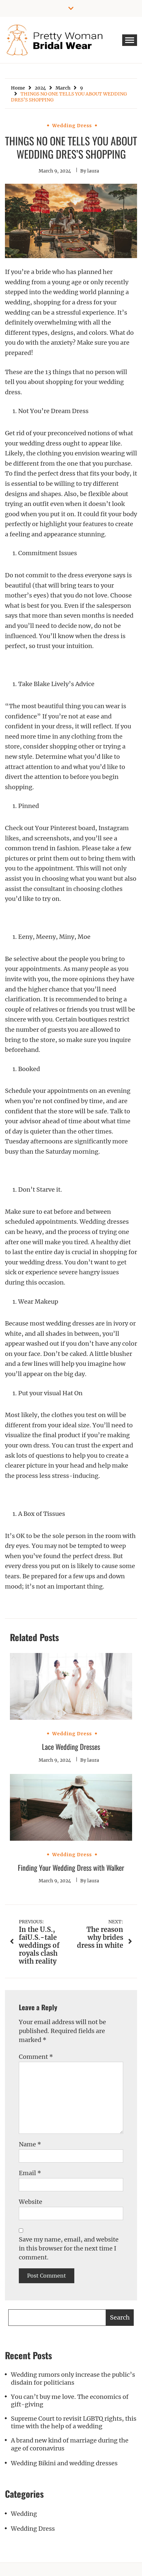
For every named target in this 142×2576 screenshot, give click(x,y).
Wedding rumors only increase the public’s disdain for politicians (73, 2378)
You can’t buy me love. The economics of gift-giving (70, 2401)
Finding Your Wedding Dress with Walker (71, 1867)
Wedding (24, 2514)
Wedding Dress (72, 126)
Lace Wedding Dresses (71, 1747)
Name (30, 2144)
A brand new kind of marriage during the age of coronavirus (70, 2444)
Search (120, 2317)
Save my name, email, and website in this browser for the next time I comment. (69, 2248)
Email (30, 2173)
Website (31, 2202)
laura (93, 171)
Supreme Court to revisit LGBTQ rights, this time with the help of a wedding (74, 2422)
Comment (36, 2057)
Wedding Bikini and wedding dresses (64, 2463)
